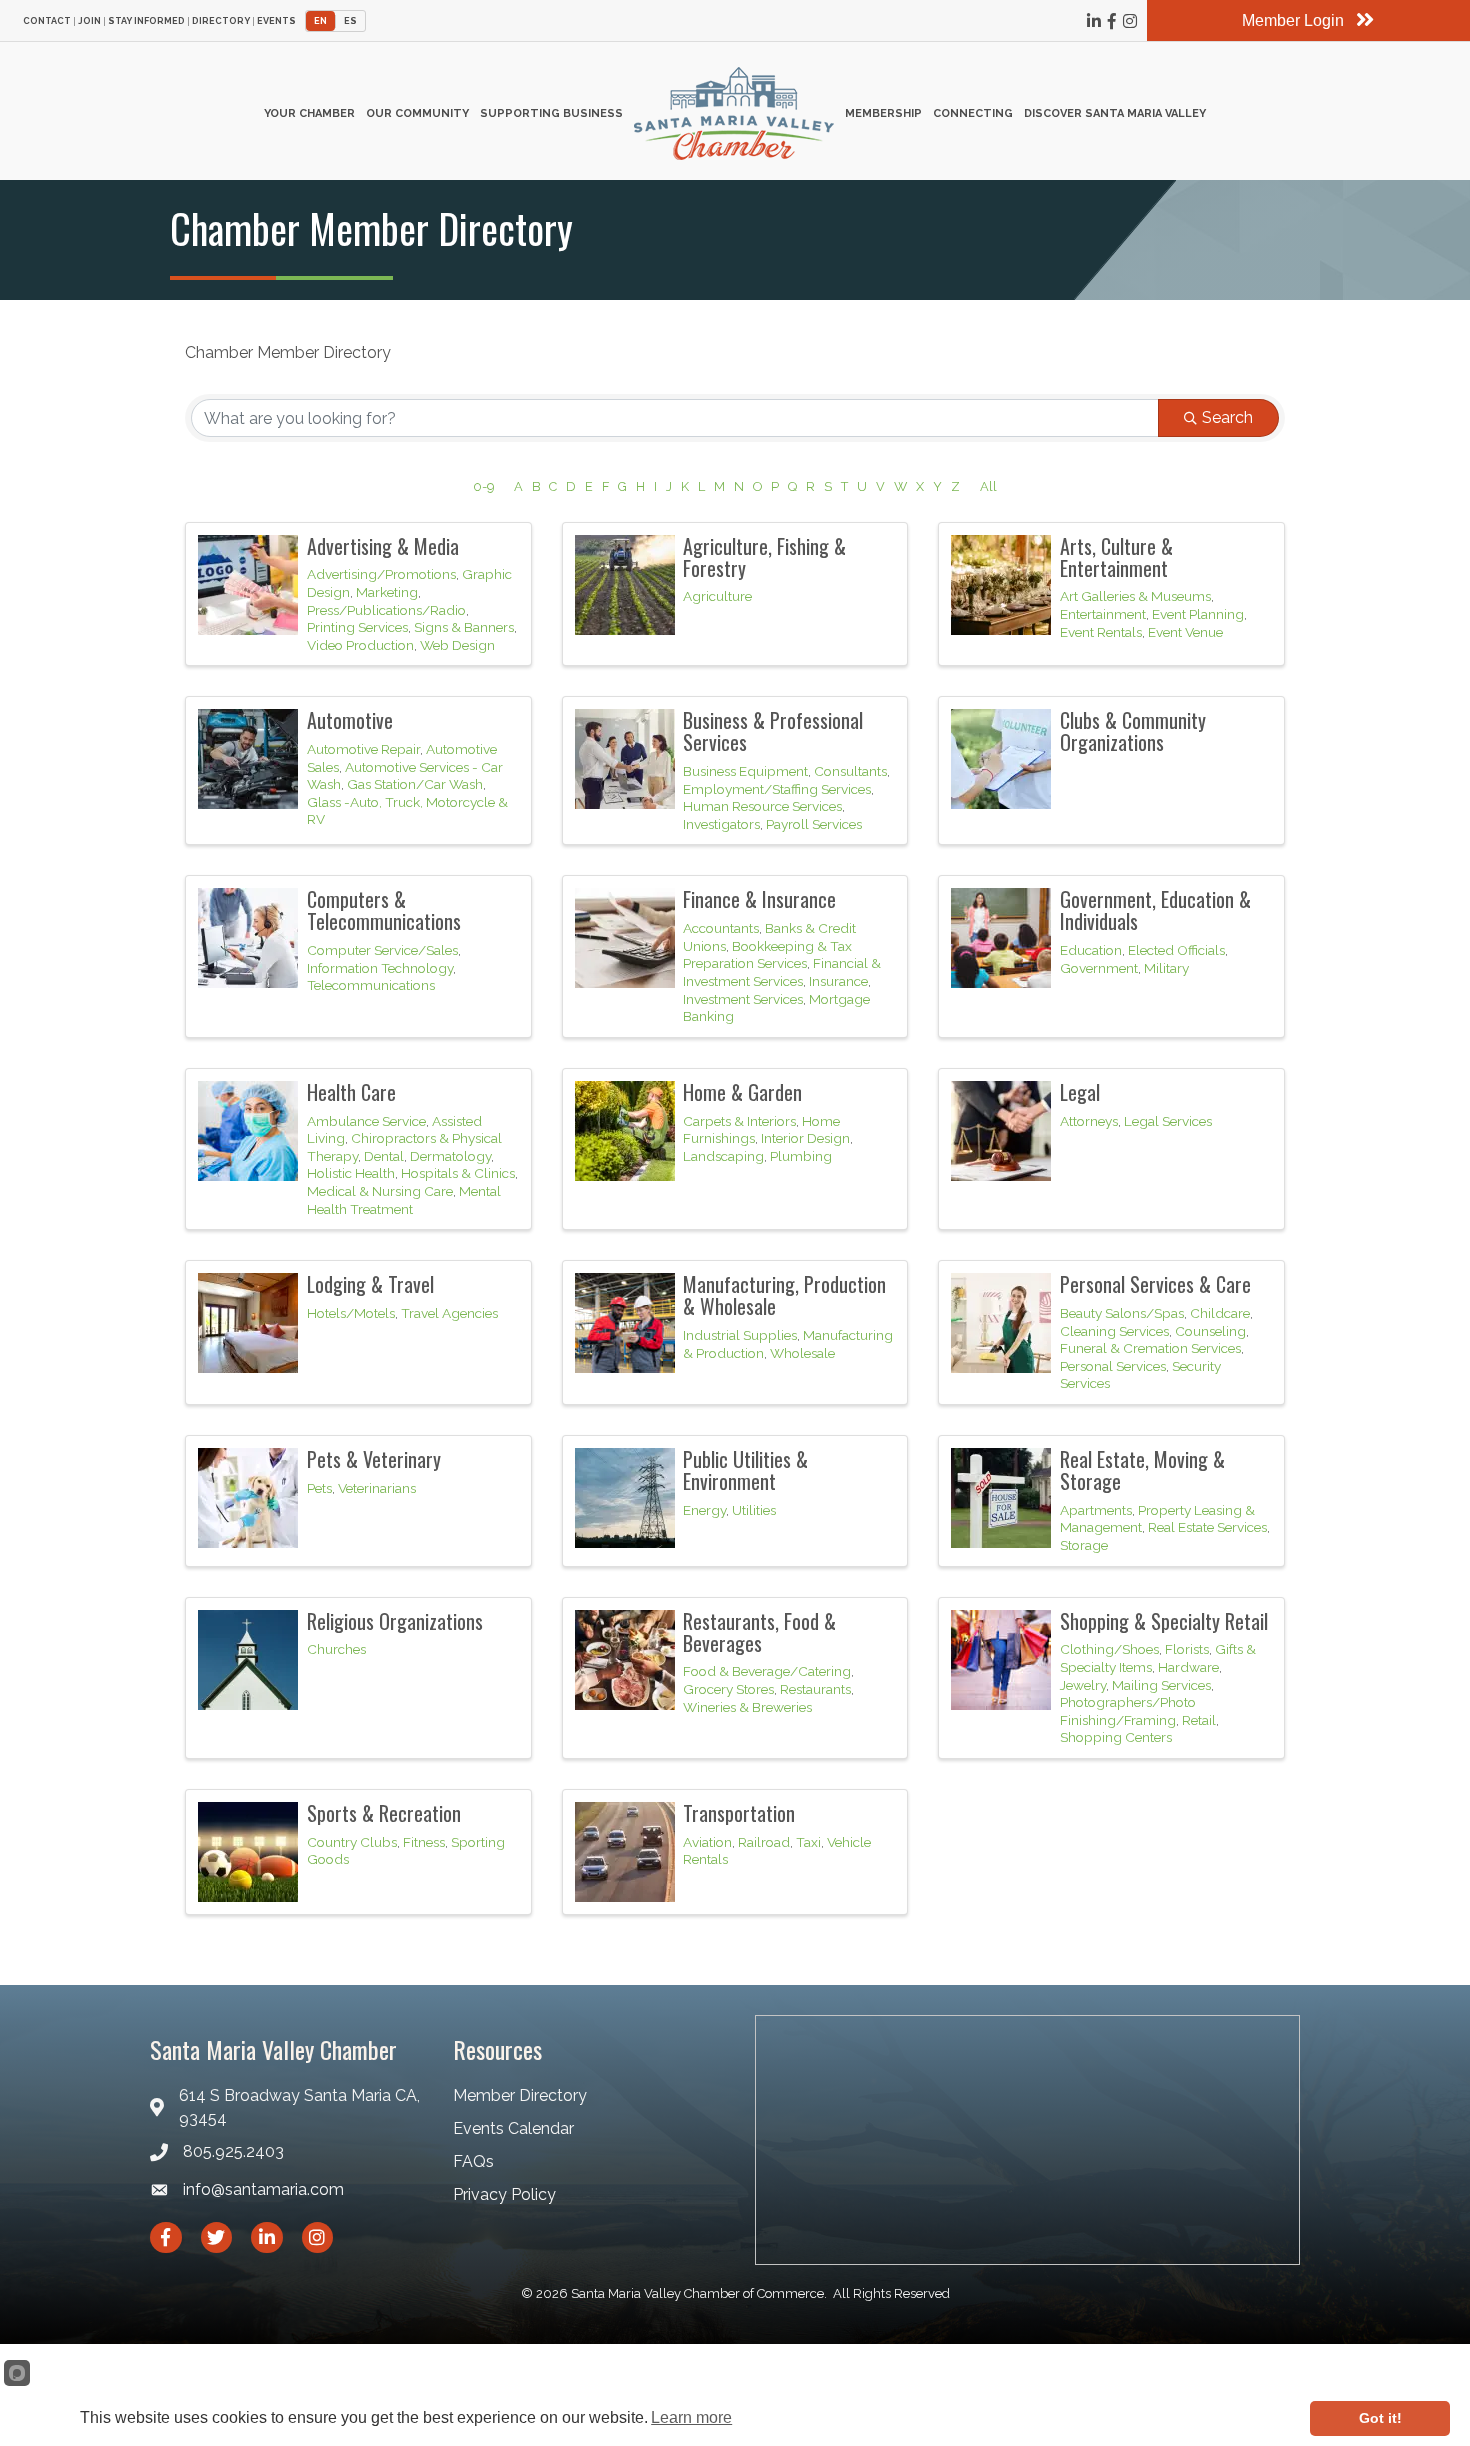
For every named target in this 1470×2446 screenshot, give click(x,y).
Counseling (1210, 1331)
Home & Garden (742, 1092)
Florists (1187, 1649)
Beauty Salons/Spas (1122, 1313)
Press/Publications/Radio (386, 610)
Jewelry (1083, 1685)
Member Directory (520, 2095)
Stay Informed (146, 21)
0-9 (483, 486)
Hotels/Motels (351, 1313)
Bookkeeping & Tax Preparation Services (767, 955)
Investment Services (743, 999)
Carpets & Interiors (739, 1121)
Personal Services (1113, 1366)
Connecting (973, 113)
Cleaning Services (1114, 1331)
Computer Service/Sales (382, 950)
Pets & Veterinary (374, 1459)
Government (1099, 968)
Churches (336, 1649)
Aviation (707, 1842)
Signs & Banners (464, 627)
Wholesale (802, 1353)
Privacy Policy (504, 2194)
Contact (47, 21)
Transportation (739, 1813)
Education (1091, 950)
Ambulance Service (366, 1121)
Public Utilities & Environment (745, 1470)
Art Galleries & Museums (1135, 596)
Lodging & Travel (370, 1284)
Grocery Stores (728, 1689)
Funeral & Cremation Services (1150, 1348)
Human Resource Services (762, 806)
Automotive (350, 720)
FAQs (473, 2161)
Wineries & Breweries (747, 1707)
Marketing (387, 592)
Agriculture (717, 596)
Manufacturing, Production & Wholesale (784, 1295)
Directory (221, 21)
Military (1166, 968)
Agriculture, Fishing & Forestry (764, 557)
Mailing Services (1161, 1685)
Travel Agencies (449, 1313)
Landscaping (723, 1156)
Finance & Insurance (759, 899)
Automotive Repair (363, 749)
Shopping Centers (1116, 1737)
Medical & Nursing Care (380, 1191)
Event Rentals (1101, 632)
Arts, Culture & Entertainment (1116, 557)
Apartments (1096, 1510)
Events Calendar (513, 2128)
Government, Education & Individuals (1155, 910)
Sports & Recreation (384, 1813)
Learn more (691, 2417)
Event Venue (1185, 632)
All (988, 486)
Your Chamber (309, 113)
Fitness (424, 1842)
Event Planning (1198, 614)
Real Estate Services (1207, 1527)
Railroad (764, 1842)
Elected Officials (1176, 950)
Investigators (721, 824)
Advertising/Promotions (381, 574)
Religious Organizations (395, 1621)
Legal (1080, 1092)
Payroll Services (814, 824)
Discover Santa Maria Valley (1115, 113)
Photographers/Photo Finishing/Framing (1128, 1711)
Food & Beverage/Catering (767, 1671)
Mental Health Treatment (404, 1200)
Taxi (808, 1842)
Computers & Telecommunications (384, 910)
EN (320, 21)
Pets (319, 1488)
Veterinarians (377, 1488)
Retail (1199, 1720)
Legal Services (1168, 1121)
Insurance (838, 981)
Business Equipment (745, 771)
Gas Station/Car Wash (415, 784)
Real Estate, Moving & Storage (1142, 1470)
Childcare (1220, 1313)
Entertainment (1103, 614)
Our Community (417, 113)
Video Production (360, 645)
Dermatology (450, 1156)
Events (276, 21)
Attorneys (1089, 1121)
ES (350, 21)
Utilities (754, 1510)
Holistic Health (351, 1173)
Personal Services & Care (1155, 1284)
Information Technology (380, 968)
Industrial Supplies (740, 1335)
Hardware (1188, 1667)
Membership (883, 113)
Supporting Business (551, 113)
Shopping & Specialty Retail (1164, 1621)
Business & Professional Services (773, 731)
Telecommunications (371, 985)
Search (1227, 417)
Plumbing (801, 1156)
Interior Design (805, 1138)
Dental (384, 1156)
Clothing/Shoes (1109, 1649)
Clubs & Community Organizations (1133, 731)
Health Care (351, 1092)
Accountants (721, 928)
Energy (704, 1510)
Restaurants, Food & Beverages (759, 1632)
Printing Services (357, 627)
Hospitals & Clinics (458, 1173)
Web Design (457, 645)
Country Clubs (352, 1842)
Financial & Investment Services (782, 972)
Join (89, 21)
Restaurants (815, 1689)
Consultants (850, 771)
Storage (1084, 1545)
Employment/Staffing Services (777, 789)
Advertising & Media (383, 546)
